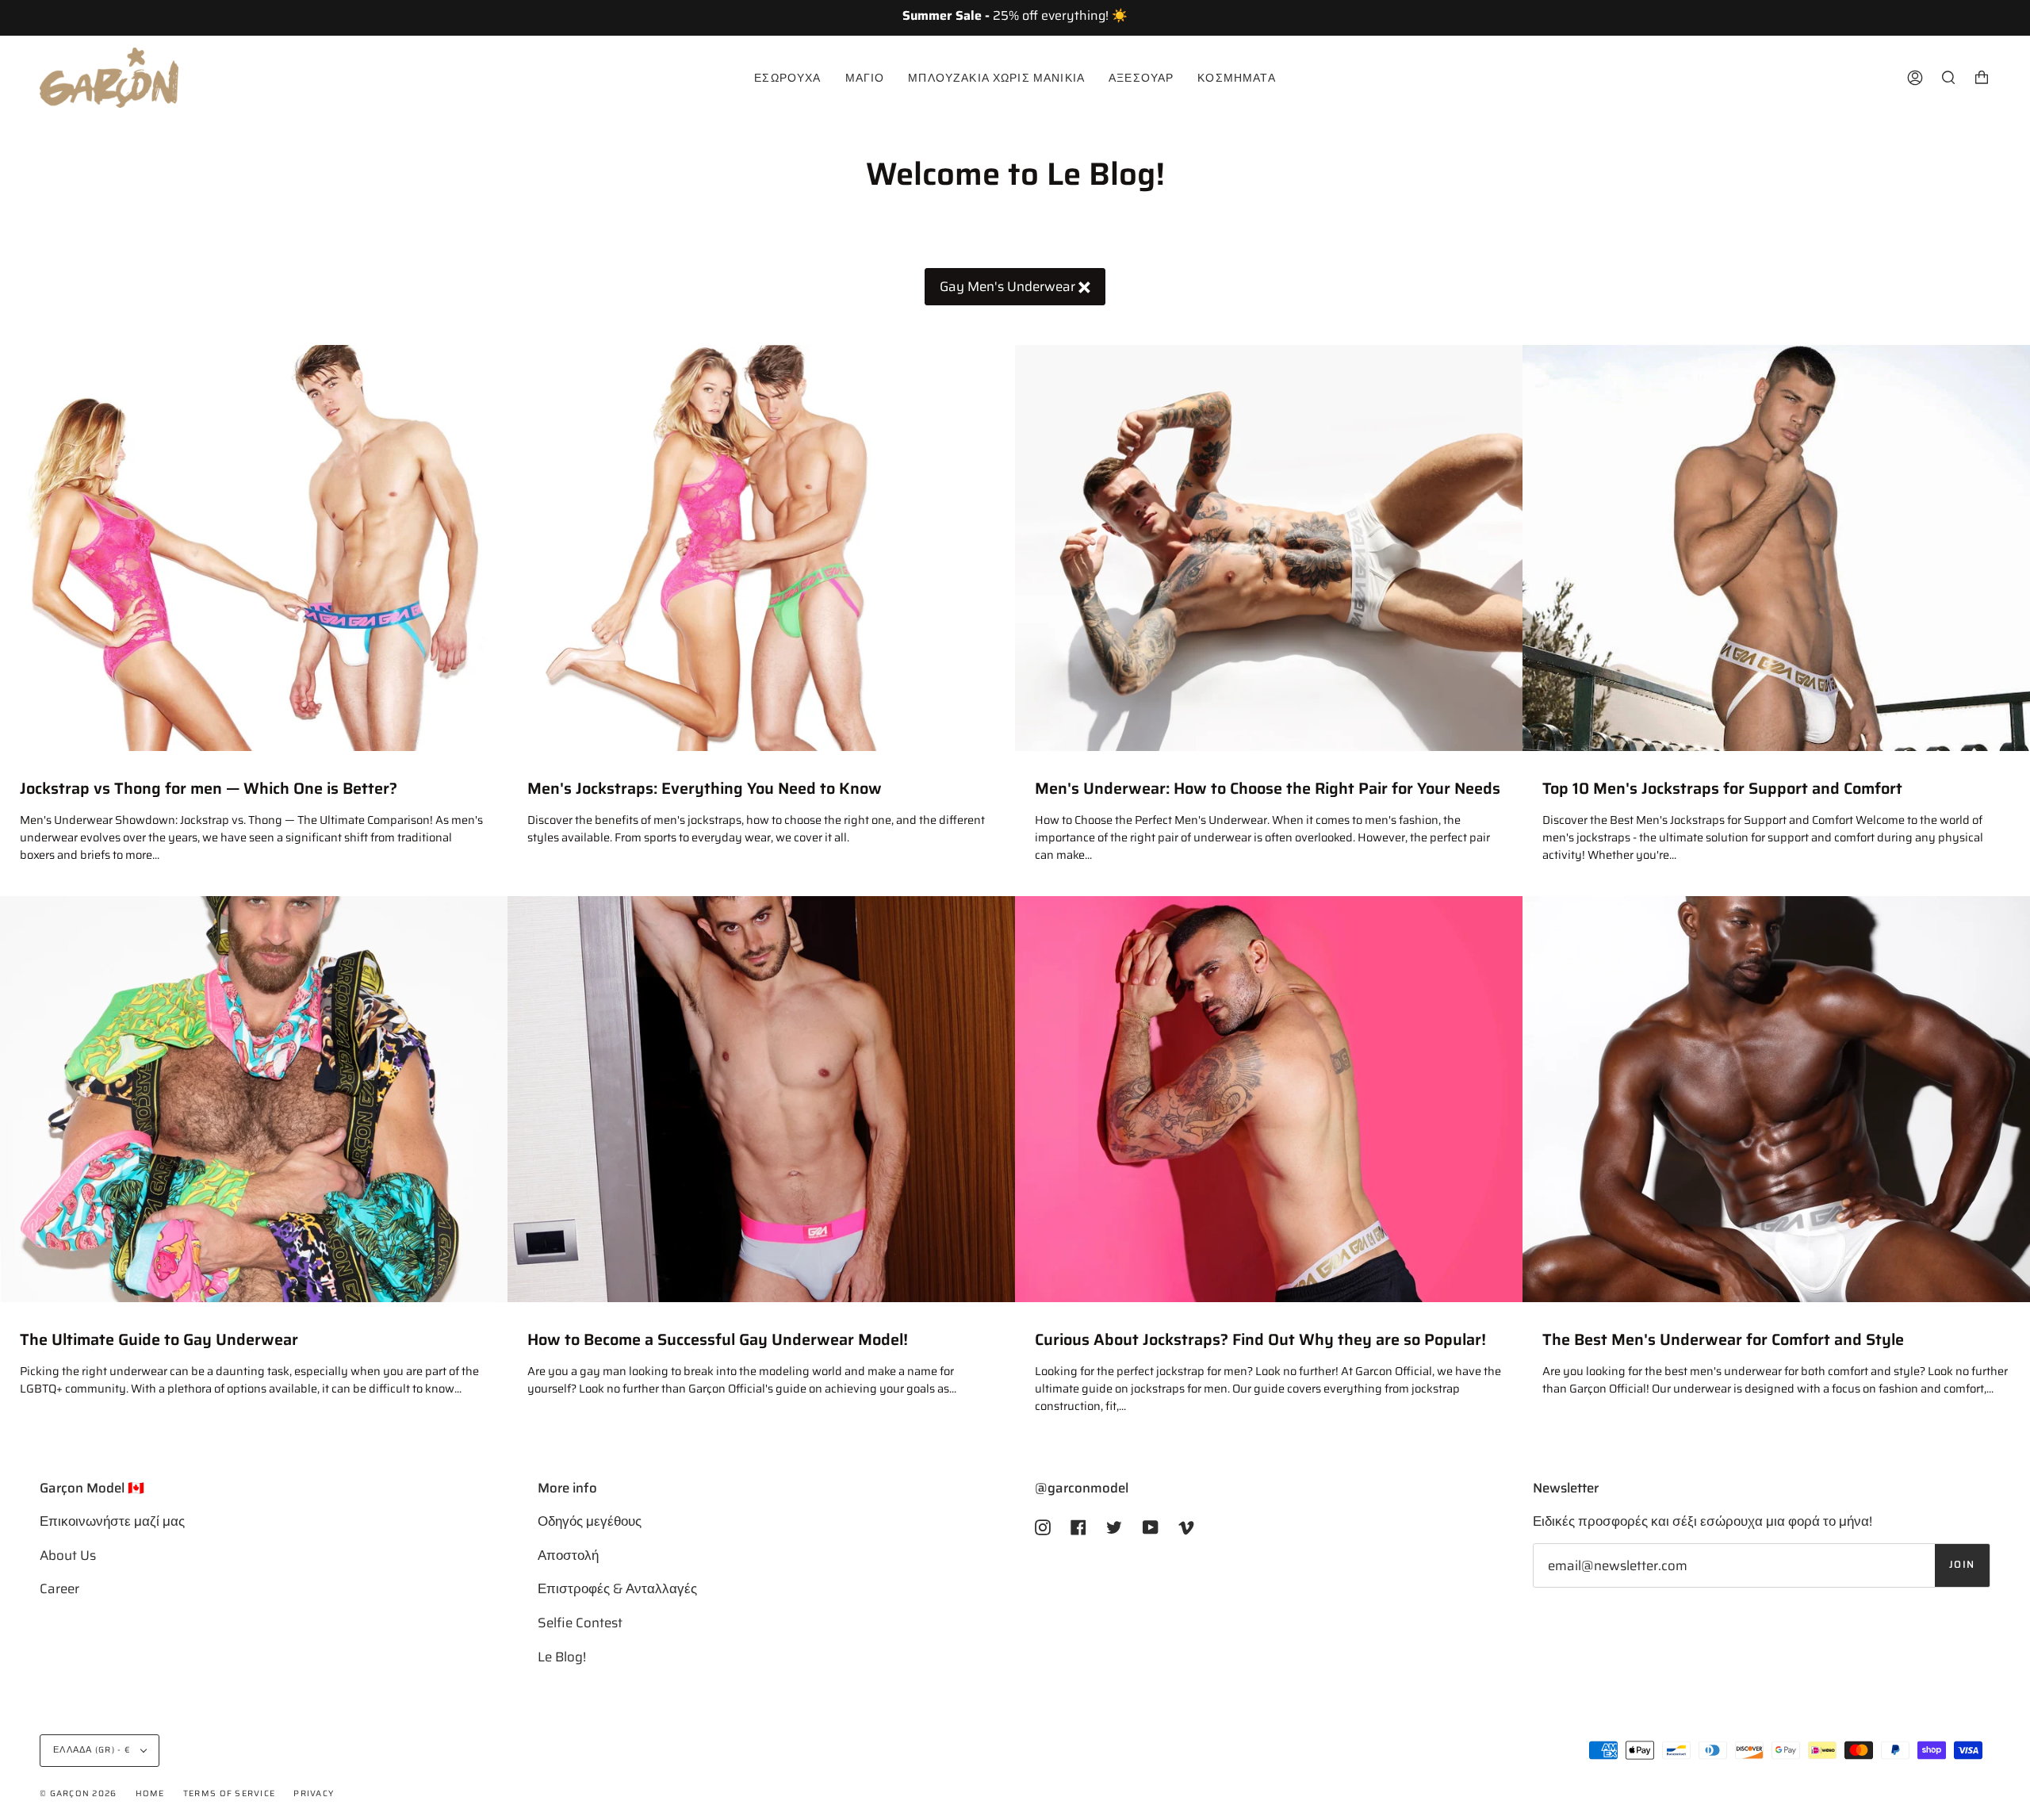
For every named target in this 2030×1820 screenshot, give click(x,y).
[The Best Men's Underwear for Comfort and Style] (1776, 1099)
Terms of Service (229, 1793)
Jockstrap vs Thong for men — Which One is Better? (209, 789)
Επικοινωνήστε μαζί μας (112, 1521)
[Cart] (1982, 78)
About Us (68, 1555)
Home (150, 1793)
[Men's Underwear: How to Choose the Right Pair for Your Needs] (1269, 548)
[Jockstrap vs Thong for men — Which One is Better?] (254, 548)
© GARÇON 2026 (78, 1793)
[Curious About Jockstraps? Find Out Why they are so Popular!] (1269, 1099)
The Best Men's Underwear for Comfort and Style (1723, 1340)
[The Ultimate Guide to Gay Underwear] (254, 1099)
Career (59, 1588)
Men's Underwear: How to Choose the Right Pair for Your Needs (1268, 789)
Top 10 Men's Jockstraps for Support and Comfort (1722, 789)
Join (1962, 1565)
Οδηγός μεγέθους (590, 1521)
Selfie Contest (580, 1623)
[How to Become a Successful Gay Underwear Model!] (761, 1099)
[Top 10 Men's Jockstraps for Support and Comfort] (1776, 548)
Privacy (314, 1793)
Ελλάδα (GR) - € (93, 1750)
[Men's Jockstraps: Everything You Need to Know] (761, 548)
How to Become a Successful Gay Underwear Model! (718, 1340)
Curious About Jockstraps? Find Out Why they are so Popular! (1260, 1340)
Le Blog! (562, 1657)
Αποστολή (568, 1555)
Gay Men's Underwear (1009, 286)
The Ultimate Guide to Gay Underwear (159, 1340)
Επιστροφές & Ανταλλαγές (617, 1588)
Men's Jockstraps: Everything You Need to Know (705, 789)
